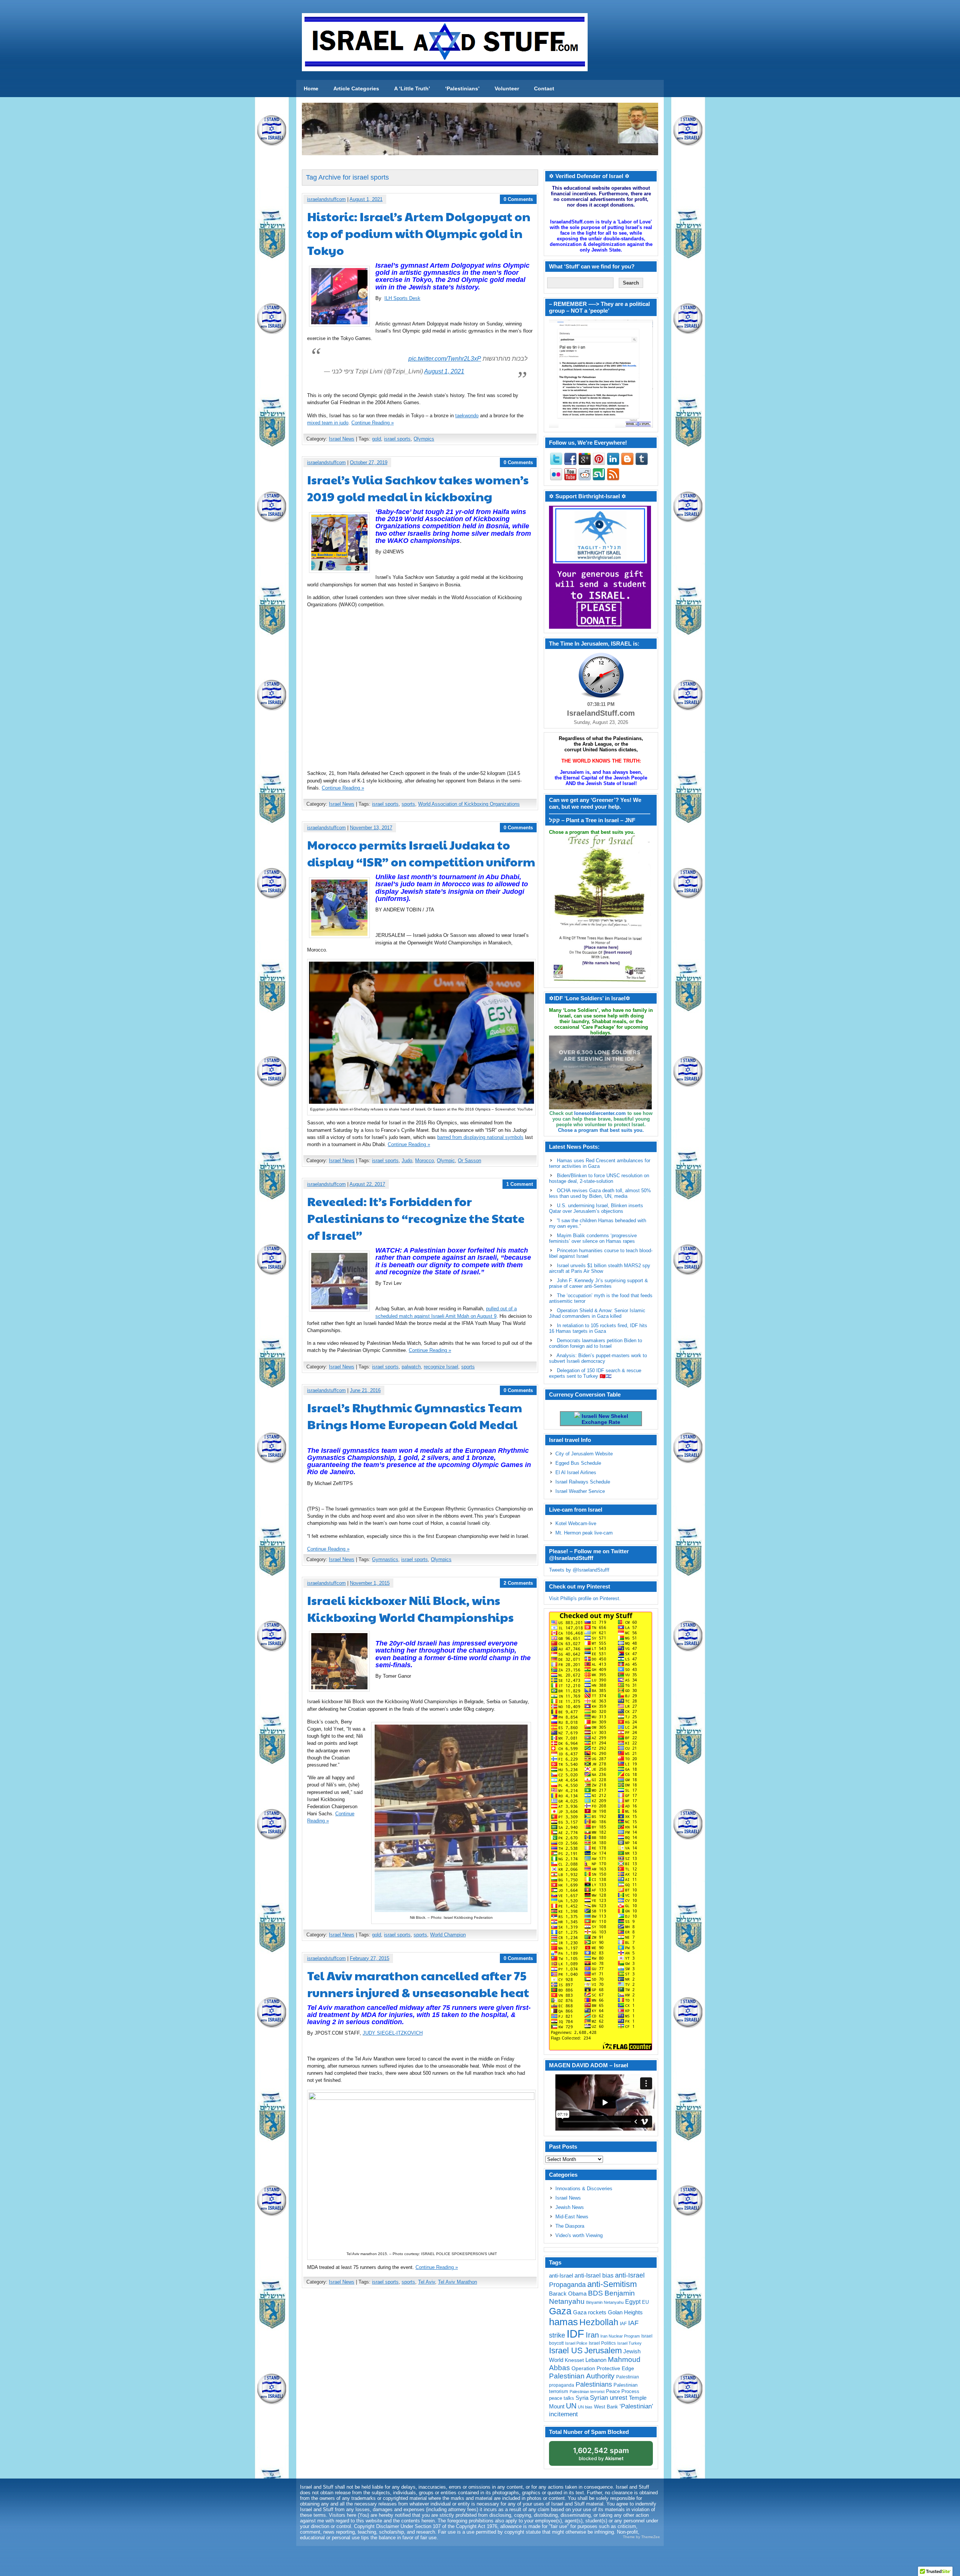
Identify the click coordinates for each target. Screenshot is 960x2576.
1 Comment (520, 1184)
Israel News (342, 439)
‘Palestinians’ (462, 88)
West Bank (606, 2407)
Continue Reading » (373, 423)
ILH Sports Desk (402, 298)
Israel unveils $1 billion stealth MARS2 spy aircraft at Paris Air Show (600, 1268)
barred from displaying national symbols (480, 1137)
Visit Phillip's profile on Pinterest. (585, 1598)
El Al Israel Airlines (576, 1472)
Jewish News (570, 2207)
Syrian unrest (609, 2398)
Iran (592, 2335)
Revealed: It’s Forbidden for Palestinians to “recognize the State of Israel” (416, 1218)
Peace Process (623, 2391)
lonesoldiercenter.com (600, 1113)
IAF (623, 2324)
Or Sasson (469, 1161)
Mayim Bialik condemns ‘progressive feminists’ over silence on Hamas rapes (593, 1238)
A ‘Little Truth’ (412, 88)
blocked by (601, 2454)
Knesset (574, 2360)
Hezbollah (599, 2322)
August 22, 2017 (367, 1184)
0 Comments (518, 199)
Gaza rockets (590, 2312)
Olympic (446, 1161)
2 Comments (518, 1583)
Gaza (560, 2311)
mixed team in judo (328, 423)
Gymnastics (385, 1559)
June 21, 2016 (365, 1390)
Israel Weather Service (580, 1491)
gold (376, 439)
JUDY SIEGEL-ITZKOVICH (393, 2033)
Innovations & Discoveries (584, 2189)
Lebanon (596, 2360)
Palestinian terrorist (587, 2392)
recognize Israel (441, 1367)
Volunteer (507, 88)
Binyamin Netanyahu (605, 2302)
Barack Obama (568, 2294)
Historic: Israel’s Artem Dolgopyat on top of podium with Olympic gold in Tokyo (419, 233)
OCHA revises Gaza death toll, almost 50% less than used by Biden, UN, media (600, 1193)
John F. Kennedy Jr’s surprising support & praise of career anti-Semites (598, 1283)
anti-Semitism (612, 2284)
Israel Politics (602, 2343)
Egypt (633, 2302)
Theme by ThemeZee (641, 2537)
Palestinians (594, 2384)
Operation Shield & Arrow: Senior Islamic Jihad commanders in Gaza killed (597, 1313)
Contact (544, 88)
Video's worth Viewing (579, 2235)
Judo (407, 1161)
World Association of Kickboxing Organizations (469, 804)
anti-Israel (561, 2276)
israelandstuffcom (326, 199)
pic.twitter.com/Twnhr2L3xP (445, 359)
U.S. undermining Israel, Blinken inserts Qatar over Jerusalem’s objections (596, 1208)
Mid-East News (572, 2217)
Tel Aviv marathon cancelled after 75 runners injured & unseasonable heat (418, 1984)
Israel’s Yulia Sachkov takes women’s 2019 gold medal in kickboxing (418, 488)
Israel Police (576, 2343)
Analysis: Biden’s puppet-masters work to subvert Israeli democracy (598, 1358)
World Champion (448, 1935)
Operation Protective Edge (603, 2368)
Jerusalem (603, 2350)
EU (645, 2302)
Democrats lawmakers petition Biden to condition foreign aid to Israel (595, 1343)
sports (408, 804)
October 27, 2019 (369, 462)
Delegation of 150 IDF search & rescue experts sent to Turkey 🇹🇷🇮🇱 (595, 1373)
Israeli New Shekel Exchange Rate (604, 1419)
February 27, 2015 (370, 1958)
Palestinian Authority (582, 2376)
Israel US (566, 2350)
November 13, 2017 (371, 828)
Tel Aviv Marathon (457, 2282)
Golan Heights (625, 2312)
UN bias (585, 2407)
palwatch (411, 1367)
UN (571, 2406)
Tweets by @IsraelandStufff (579, 1570)
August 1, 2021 (366, 199)
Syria (582, 2398)
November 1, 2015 (370, 1583)
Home (311, 88)
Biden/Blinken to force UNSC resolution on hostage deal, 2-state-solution (599, 1178)
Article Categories (356, 88)
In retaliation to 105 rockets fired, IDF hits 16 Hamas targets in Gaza (598, 1328)
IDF (575, 2334)
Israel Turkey (629, 2343)
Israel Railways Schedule (583, 1482)
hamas (563, 2322)
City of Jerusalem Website (584, 1454)
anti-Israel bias (594, 2276)
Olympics (424, 439)
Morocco (424, 1161)
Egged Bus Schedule (578, 1463)
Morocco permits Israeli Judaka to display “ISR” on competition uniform (421, 853)
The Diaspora (570, 2226)
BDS (595, 2293)
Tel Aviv (427, 2282)
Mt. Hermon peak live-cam (584, 1533)
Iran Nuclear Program (620, 2336)
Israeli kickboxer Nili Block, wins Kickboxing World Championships (410, 1608)
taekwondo (467, 416)
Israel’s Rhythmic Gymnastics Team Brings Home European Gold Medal (415, 1416)
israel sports (397, 439)
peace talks (562, 2398)
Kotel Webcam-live (576, 1523)
